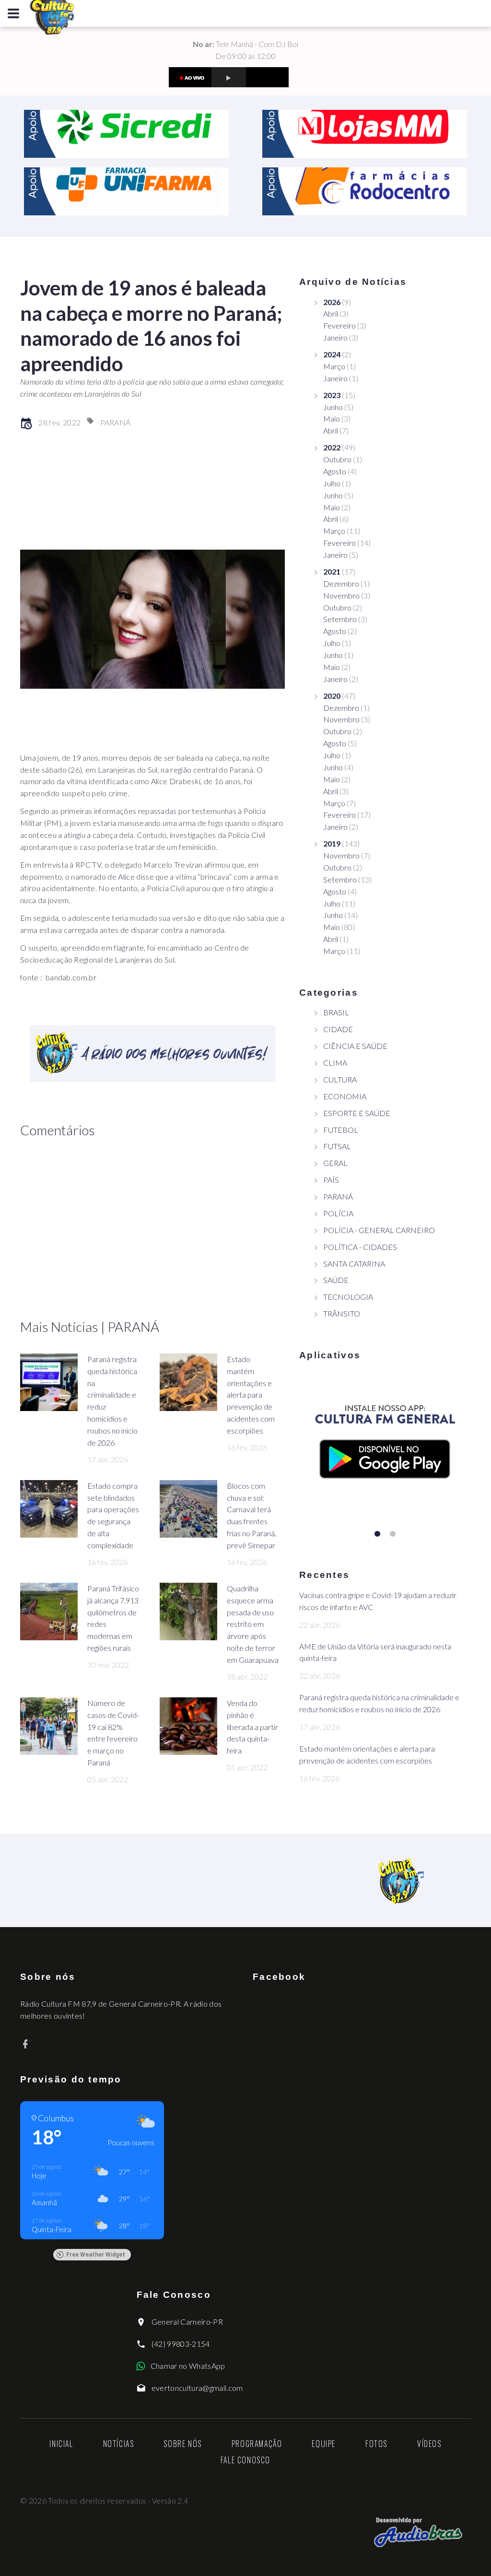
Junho (333, 407)
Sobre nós (182, 2444)
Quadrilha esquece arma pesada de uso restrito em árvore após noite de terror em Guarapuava (253, 1624)
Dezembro (341, 583)
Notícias (119, 2444)
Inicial (61, 2444)
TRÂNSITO (342, 1313)
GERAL (335, 1163)
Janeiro (335, 337)
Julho (332, 483)
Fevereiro (339, 325)
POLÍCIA (338, 1213)
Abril (331, 313)
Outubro (337, 459)
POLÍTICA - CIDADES (360, 1247)
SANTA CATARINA (354, 1264)
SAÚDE (336, 1280)
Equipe (324, 2444)
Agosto (335, 471)
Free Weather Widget (96, 2255)
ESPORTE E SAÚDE (357, 1113)
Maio (332, 418)
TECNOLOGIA (348, 1297)
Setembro (340, 619)
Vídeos (429, 2444)
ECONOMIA (345, 1096)
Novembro (341, 595)
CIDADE (338, 1029)
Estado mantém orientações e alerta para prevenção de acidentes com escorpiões (251, 1395)
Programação (257, 2444)
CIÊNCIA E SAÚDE (355, 1046)
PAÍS (331, 1180)
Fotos (376, 2444)
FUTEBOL (341, 1130)
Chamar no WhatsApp (188, 2366)
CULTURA (340, 1079)
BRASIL (336, 1012)
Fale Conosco (245, 2460)
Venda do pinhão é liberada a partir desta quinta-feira (252, 1727)
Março (334, 366)
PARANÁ (116, 422)
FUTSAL (337, 1146)
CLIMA (335, 1063)
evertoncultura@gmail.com (197, 2388)
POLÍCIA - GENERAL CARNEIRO (379, 1230)
